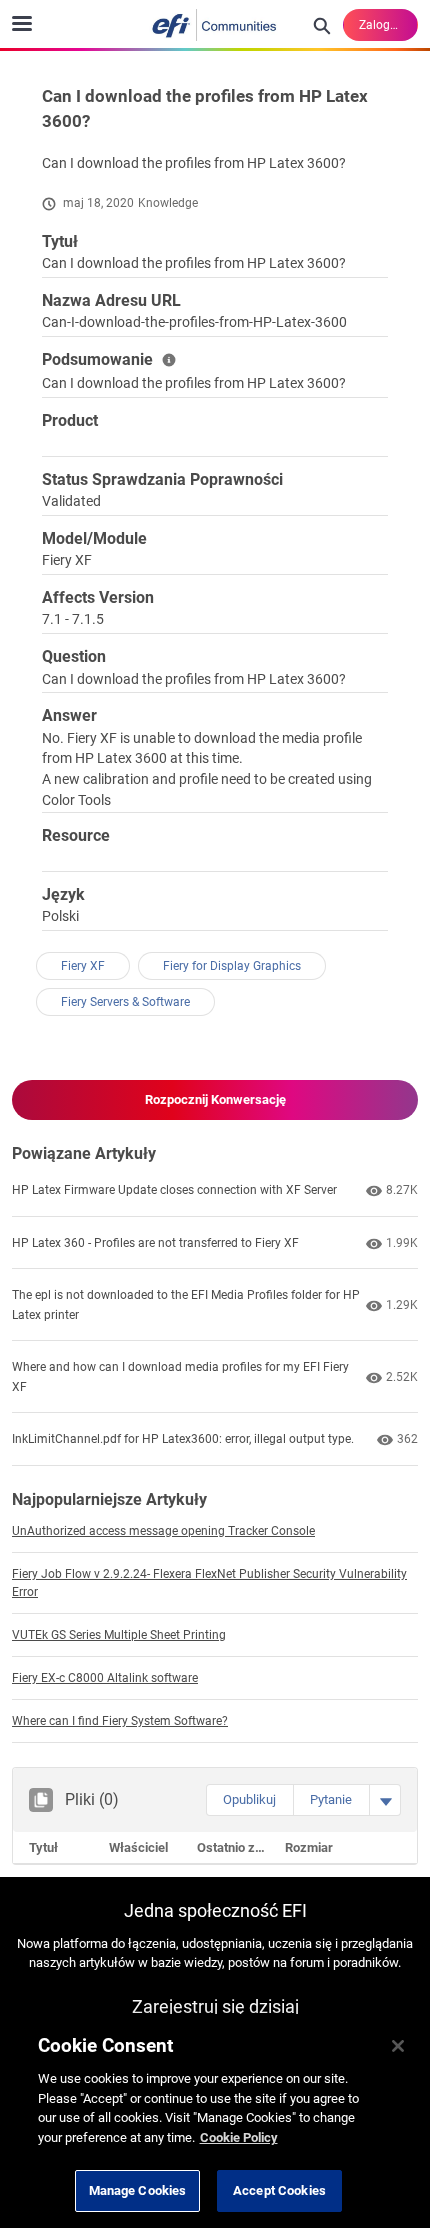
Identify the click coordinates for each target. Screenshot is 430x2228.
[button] (249, 1800)
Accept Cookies (279, 2190)
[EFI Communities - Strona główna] (215, 25)
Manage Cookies (138, 2190)
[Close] (398, 2046)
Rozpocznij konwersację (215, 1099)
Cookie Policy (239, 2137)
